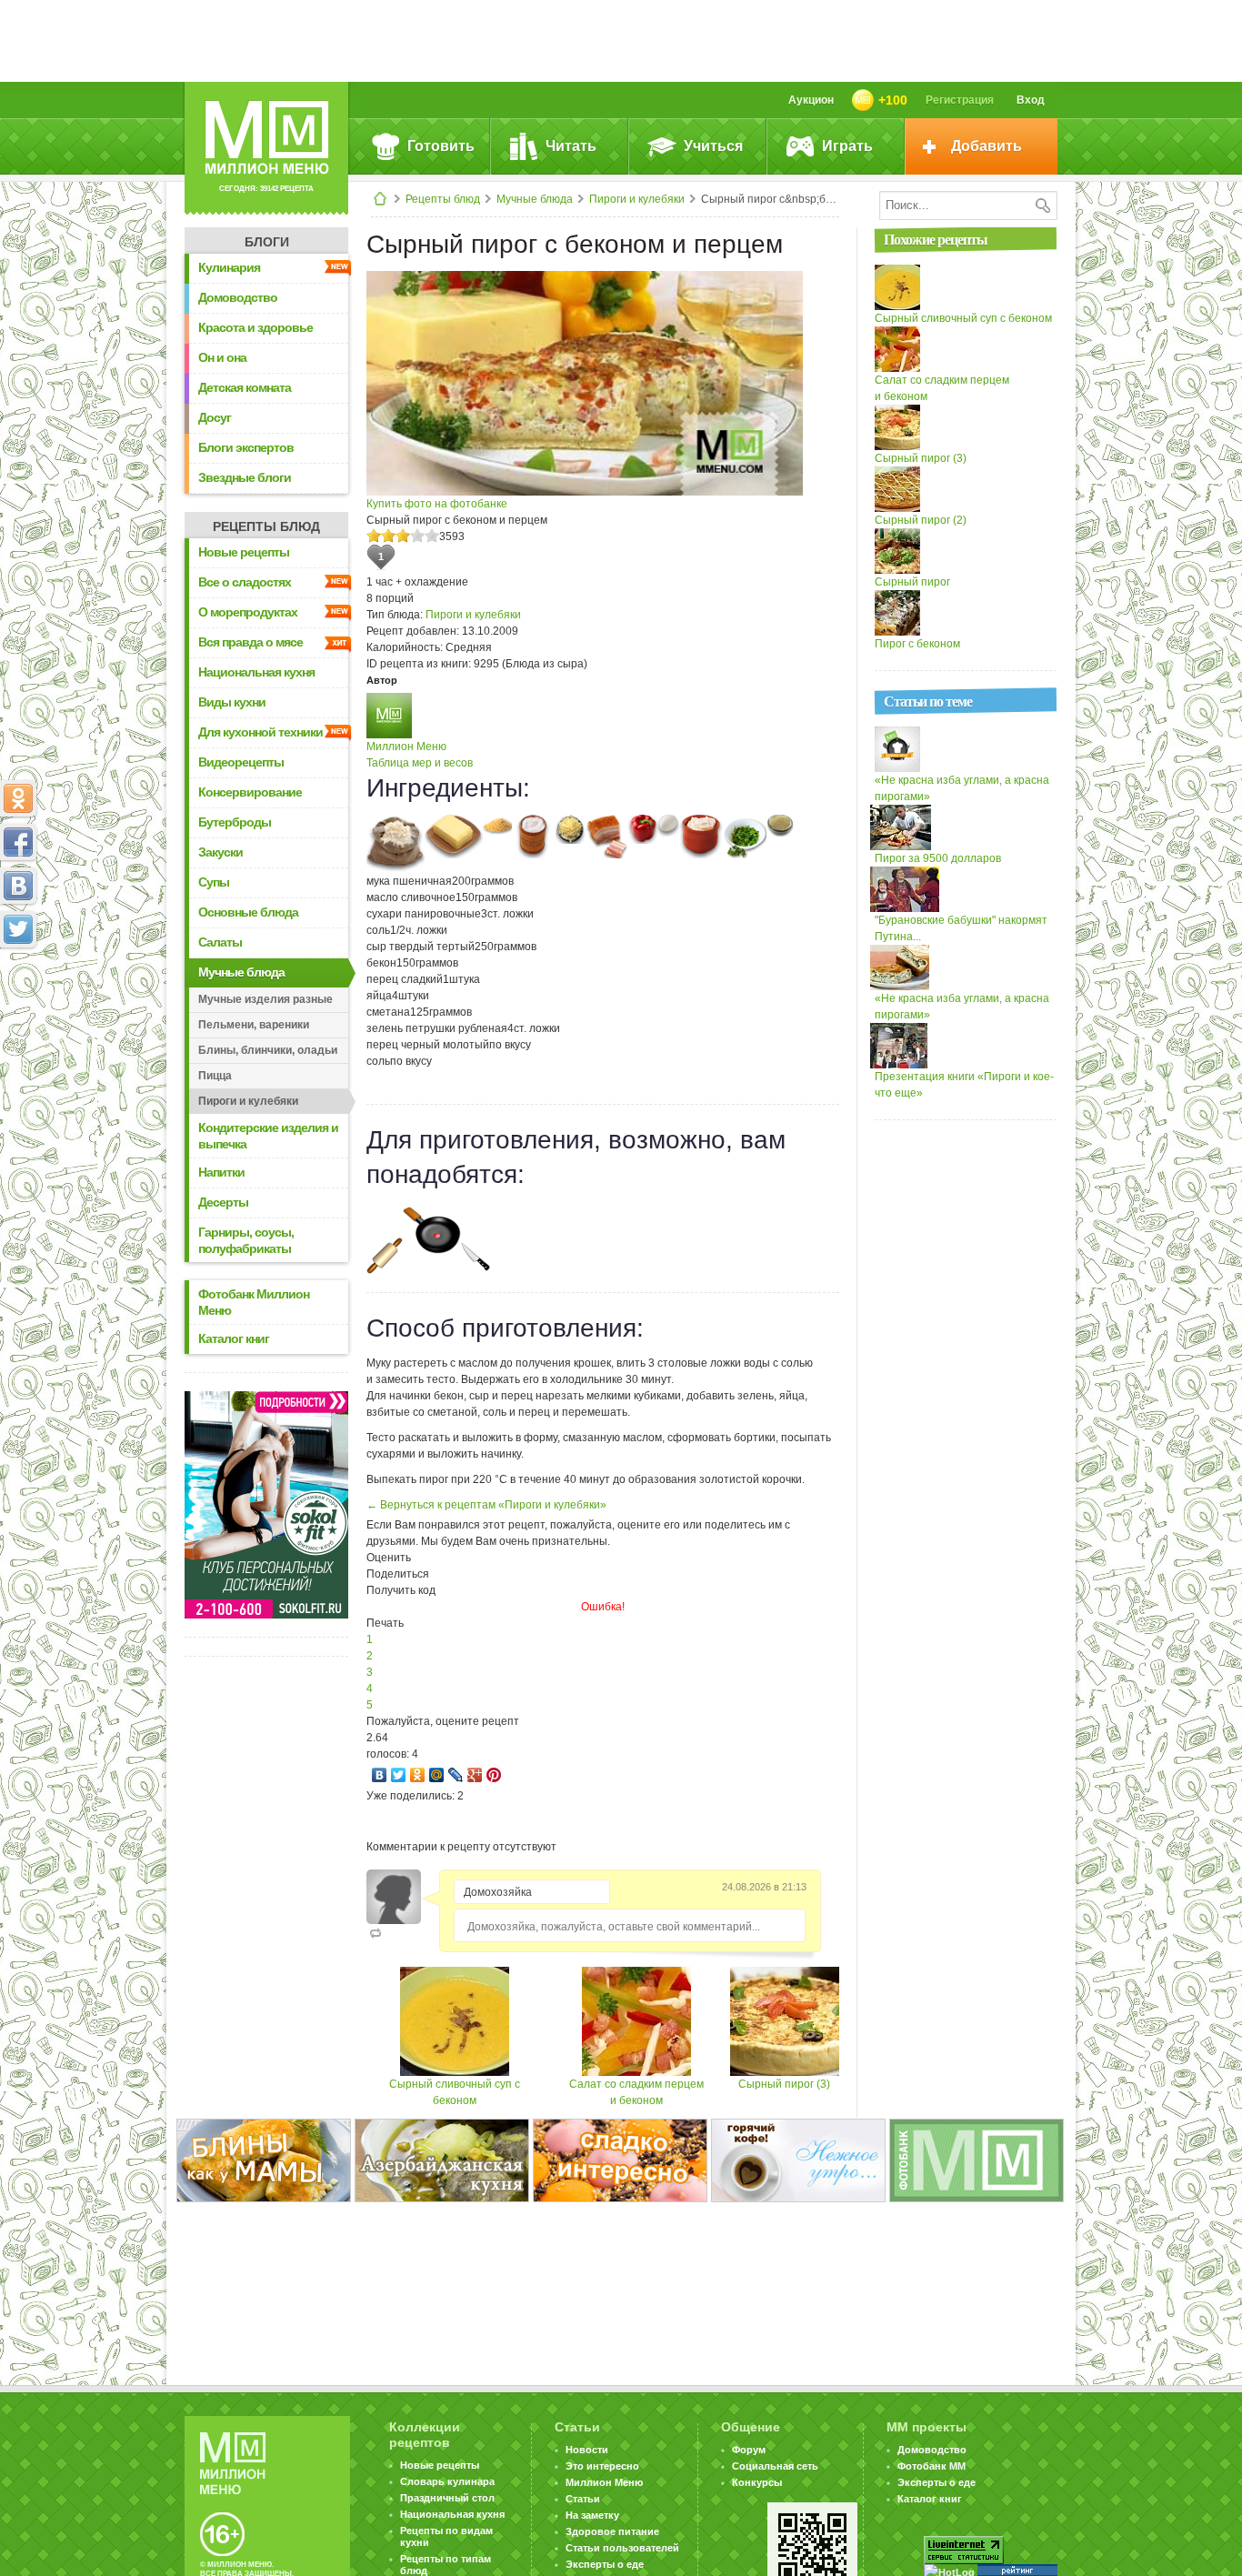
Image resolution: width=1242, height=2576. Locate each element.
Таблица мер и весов (420, 763)
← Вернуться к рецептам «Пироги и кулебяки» (486, 1505)
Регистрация (960, 100)
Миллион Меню (406, 747)
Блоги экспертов (246, 447)
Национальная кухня (256, 672)
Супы (214, 882)
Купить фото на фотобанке (437, 504)
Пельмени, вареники (254, 1025)
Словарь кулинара (447, 2481)
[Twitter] (399, 1775)
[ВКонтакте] (380, 1775)
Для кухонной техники (260, 732)
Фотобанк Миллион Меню (254, 1302)
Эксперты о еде (605, 2564)
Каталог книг (234, 1338)
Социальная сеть (775, 2466)
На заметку (592, 2515)
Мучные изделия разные (265, 999)
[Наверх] (18, 1009)
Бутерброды (235, 822)
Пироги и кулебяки (637, 199)
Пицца (215, 1076)
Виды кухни (232, 702)
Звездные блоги (245, 477)
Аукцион (811, 100)
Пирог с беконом (917, 644)
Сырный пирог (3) (784, 2084)
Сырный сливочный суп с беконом (963, 318)
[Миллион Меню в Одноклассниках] (18, 798)
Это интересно (602, 2466)
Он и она (222, 357)
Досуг (215, 417)
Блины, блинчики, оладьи (268, 1050)
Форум (749, 2450)
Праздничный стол (447, 2498)
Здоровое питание (612, 2531)
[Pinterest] (494, 1775)
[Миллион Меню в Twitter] (18, 929)
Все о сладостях (245, 582)
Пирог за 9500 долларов (938, 858)
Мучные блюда (535, 199)
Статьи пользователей (622, 2548)
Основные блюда (248, 912)
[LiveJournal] (456, 1775)
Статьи (583, 2499)
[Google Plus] (475, 1775)
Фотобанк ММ (931, 2466)
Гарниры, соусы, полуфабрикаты (246, 1240)
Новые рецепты (244, 552)
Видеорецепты (241, 762)
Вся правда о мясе (250, 642)
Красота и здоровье (255, 327)
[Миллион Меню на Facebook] (18, 842)
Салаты (220, 942)
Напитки (221, 1172)
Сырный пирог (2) (921, 520)
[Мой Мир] (437, 1775)
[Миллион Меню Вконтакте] (18, 886)
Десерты (223, 1202)
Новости (587, 2450)
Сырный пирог (912, 582)
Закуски (220, 852)
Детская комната (245, 387)
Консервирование (250, 792)
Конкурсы (757, 2482)
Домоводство (238, 297)
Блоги (267, 242)
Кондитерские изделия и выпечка (268, 1136)
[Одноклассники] (418, 1775)
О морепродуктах (248, 612)
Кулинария (229, 267)
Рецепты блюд (443, 199)
